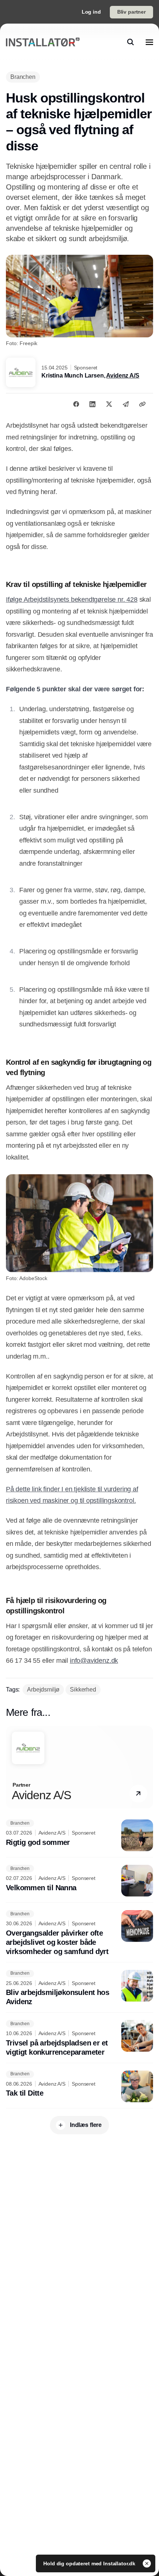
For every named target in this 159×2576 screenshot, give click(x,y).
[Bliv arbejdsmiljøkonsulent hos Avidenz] (79, 1988)
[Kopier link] (142, 404)
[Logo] (43, 42)
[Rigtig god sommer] (79, 1835)
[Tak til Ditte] (79, 2086)
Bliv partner (131, 12)
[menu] (149, 42)
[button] (138, 1794)
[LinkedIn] (92, 404)
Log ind (91, 12)
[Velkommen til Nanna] (79, 1881)
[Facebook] (76, 404)
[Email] (126, 404)
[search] (131, 42)
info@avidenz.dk (94, 1661)
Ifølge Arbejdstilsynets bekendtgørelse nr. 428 (72, 599)
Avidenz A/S (123, 376)
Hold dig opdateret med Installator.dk (90, 2563)
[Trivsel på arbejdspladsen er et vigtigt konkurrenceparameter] (79, 2038)
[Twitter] (109, 404)
